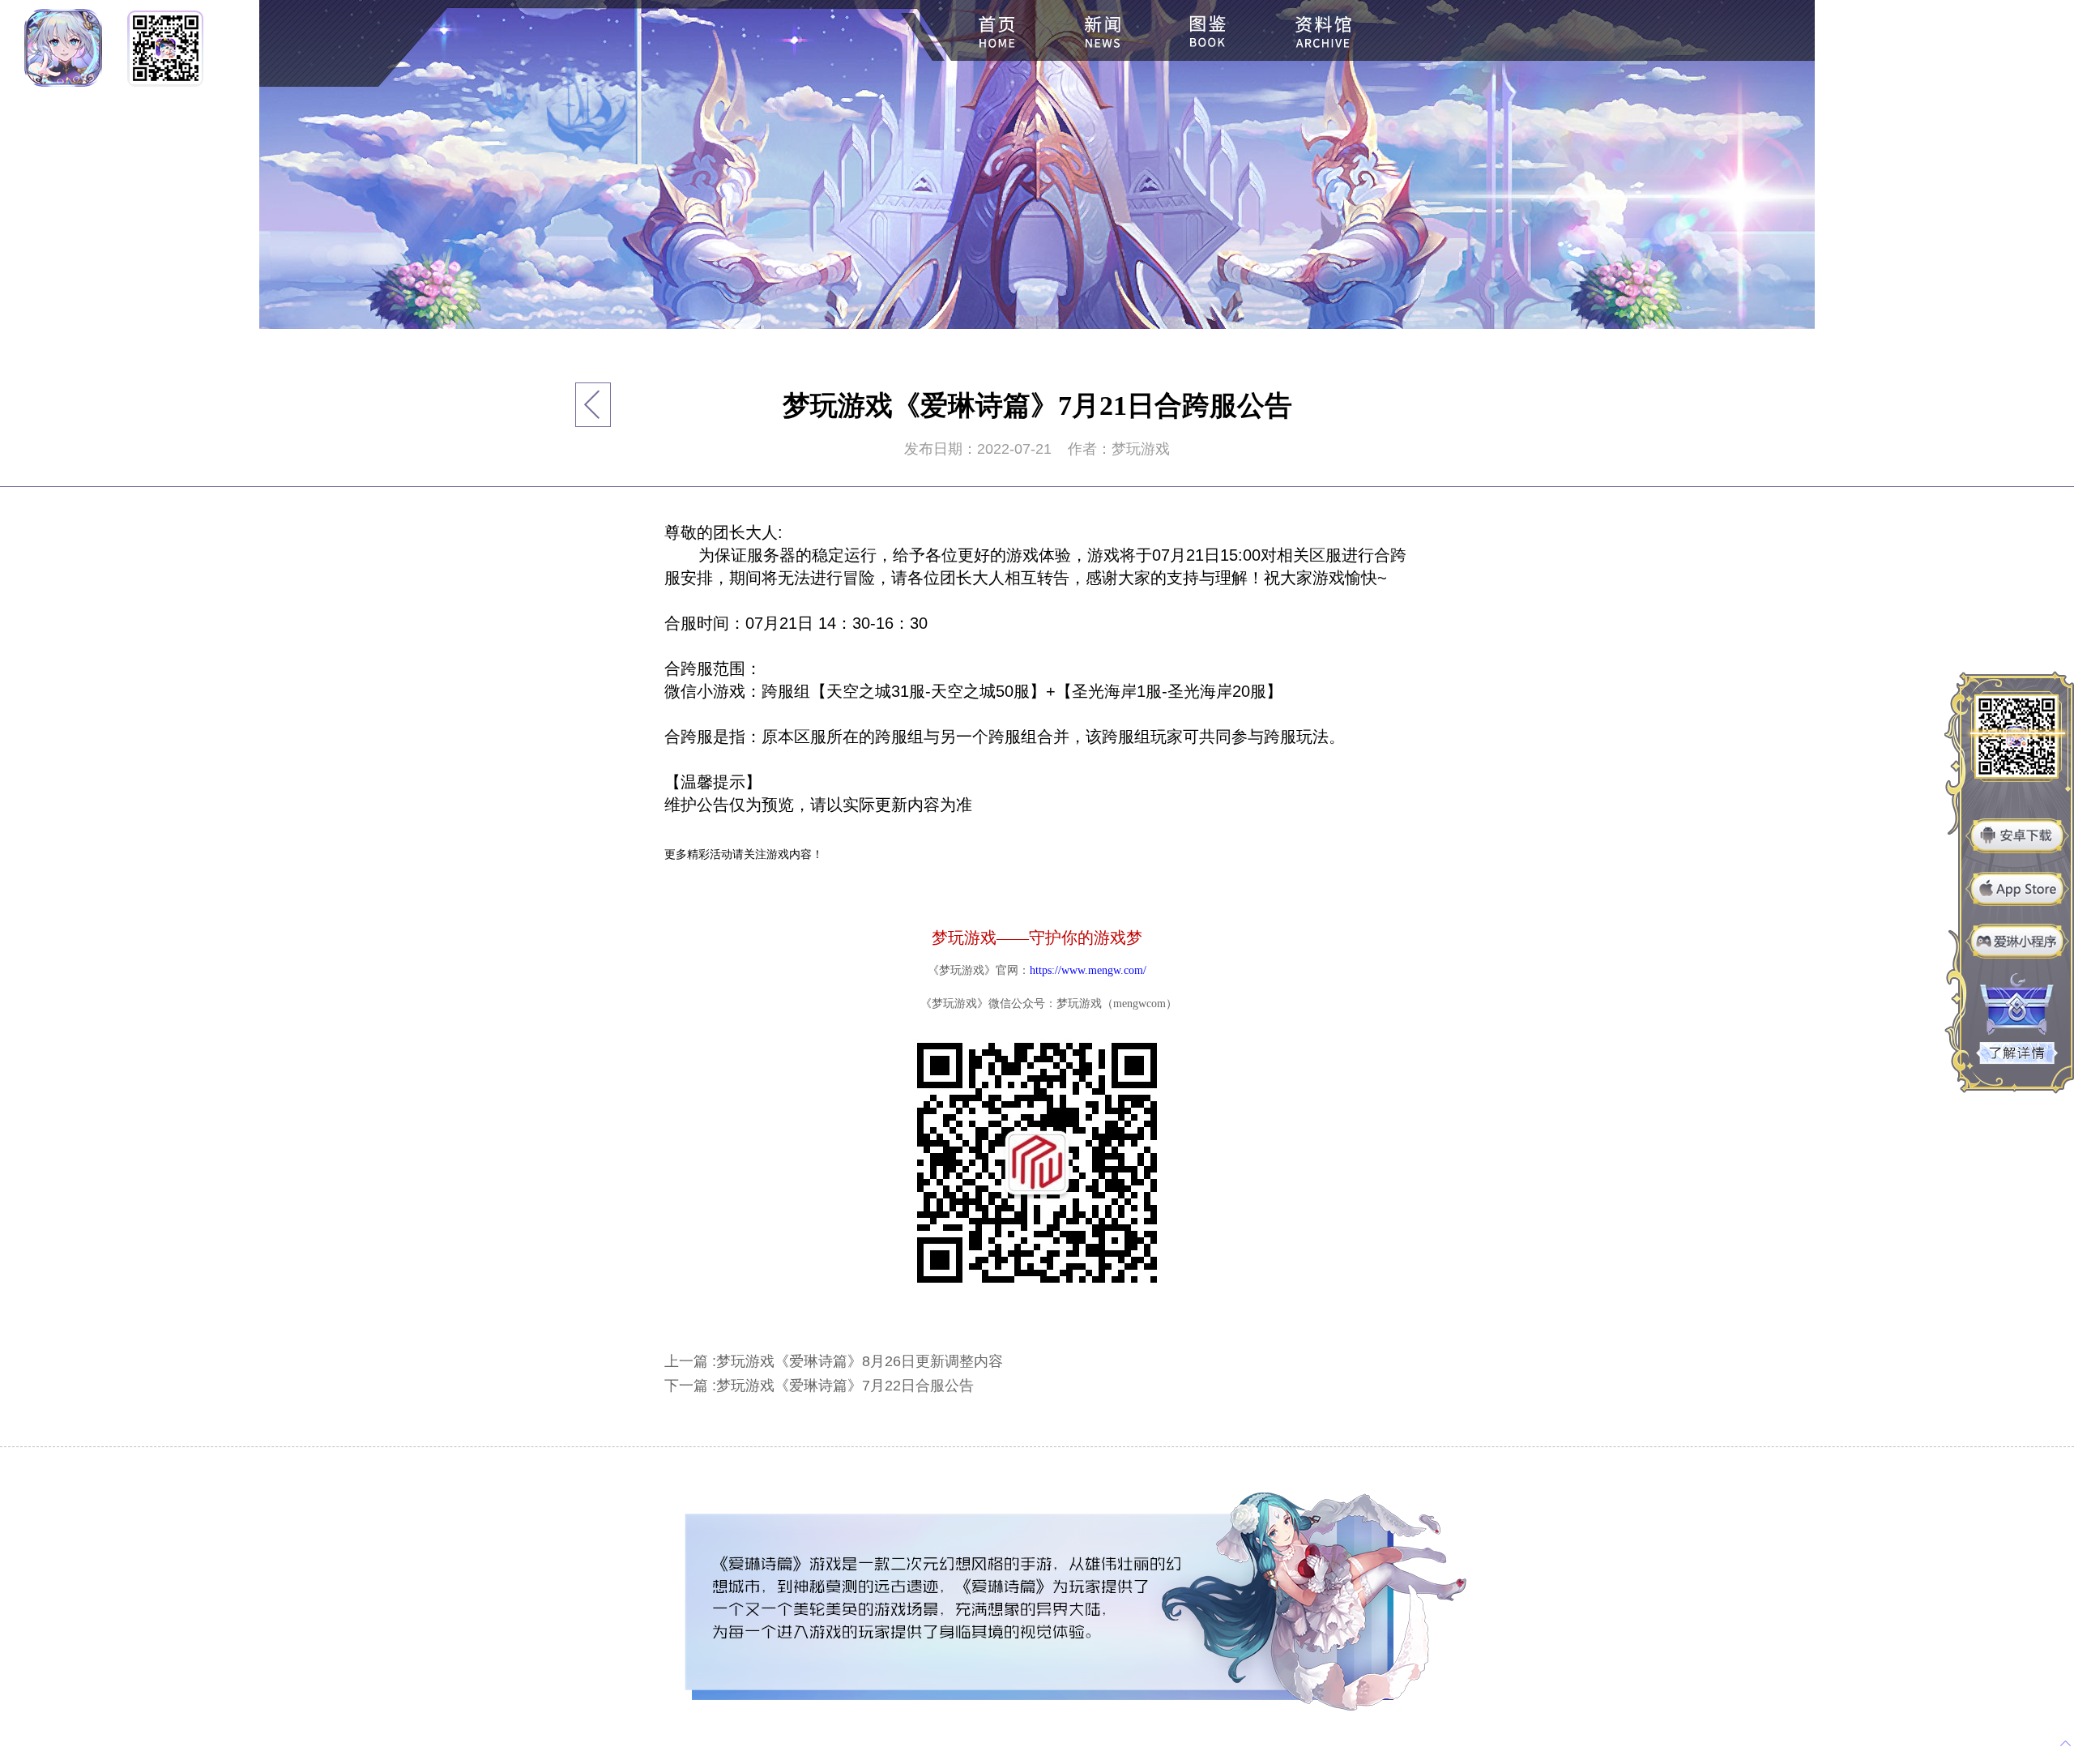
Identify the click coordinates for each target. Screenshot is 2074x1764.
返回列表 (593, 405)
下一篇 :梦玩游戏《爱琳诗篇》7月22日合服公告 (819, 1386)
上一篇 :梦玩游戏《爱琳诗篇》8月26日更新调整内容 (834, 1361)
